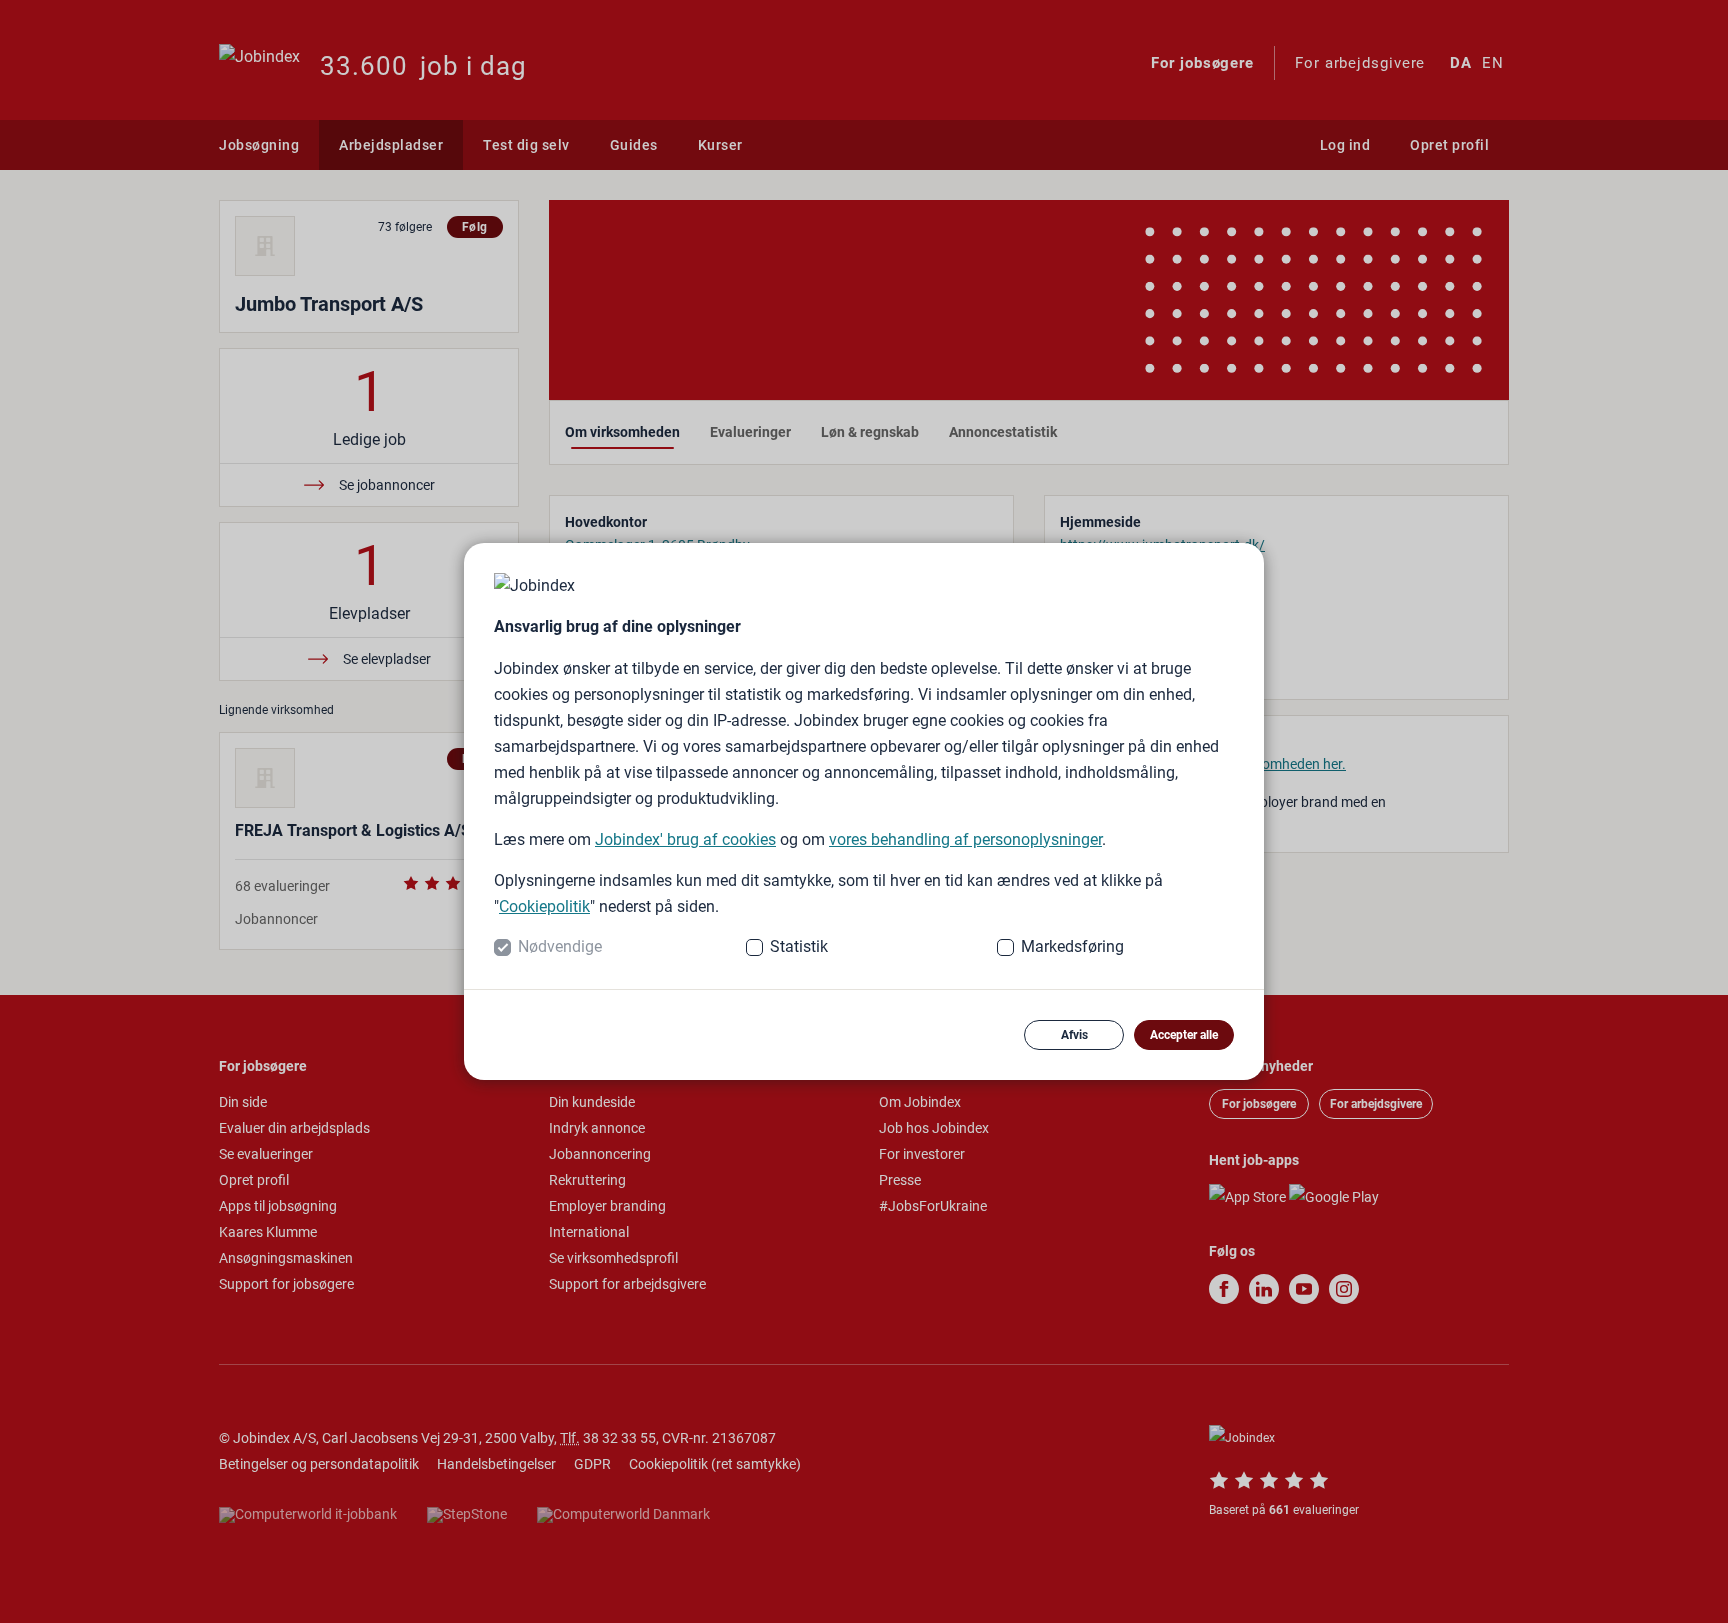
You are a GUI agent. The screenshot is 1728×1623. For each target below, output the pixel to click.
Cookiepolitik (544, 906)
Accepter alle (1184, 1035)
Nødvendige (560, 946)
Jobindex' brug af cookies (685, 839)
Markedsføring (1072, 946)
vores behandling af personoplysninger (965, 839)
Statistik (799, 946)
